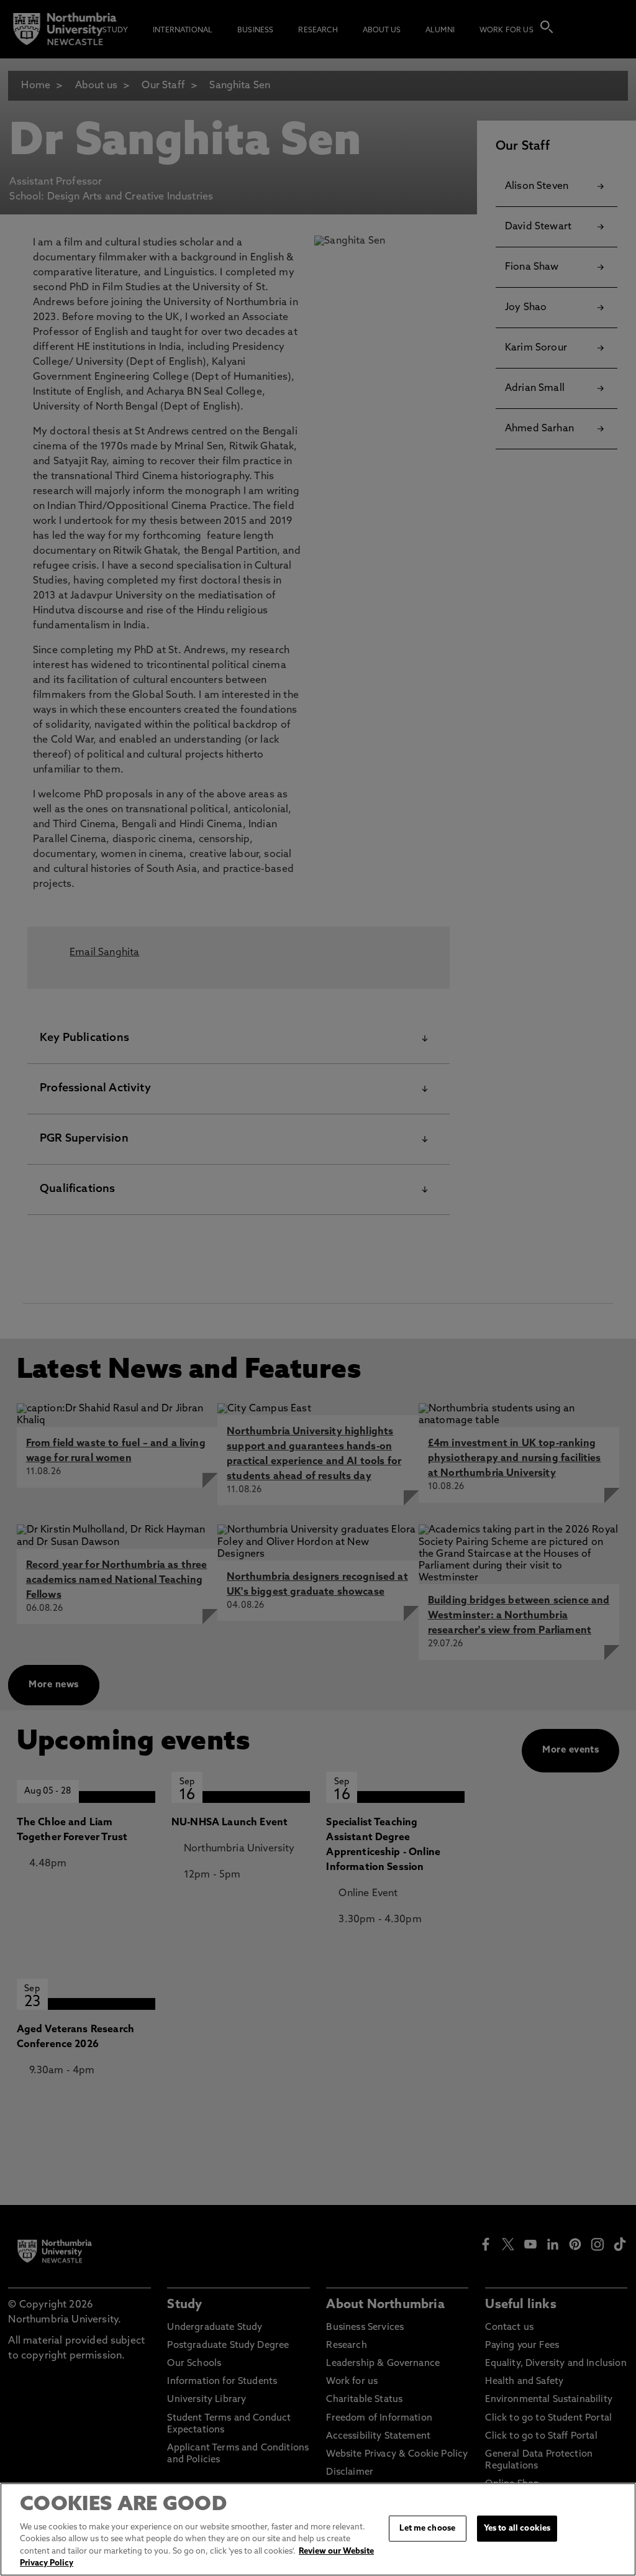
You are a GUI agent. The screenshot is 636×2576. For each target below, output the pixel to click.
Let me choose (427, 2528)
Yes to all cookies (517, 2528)
